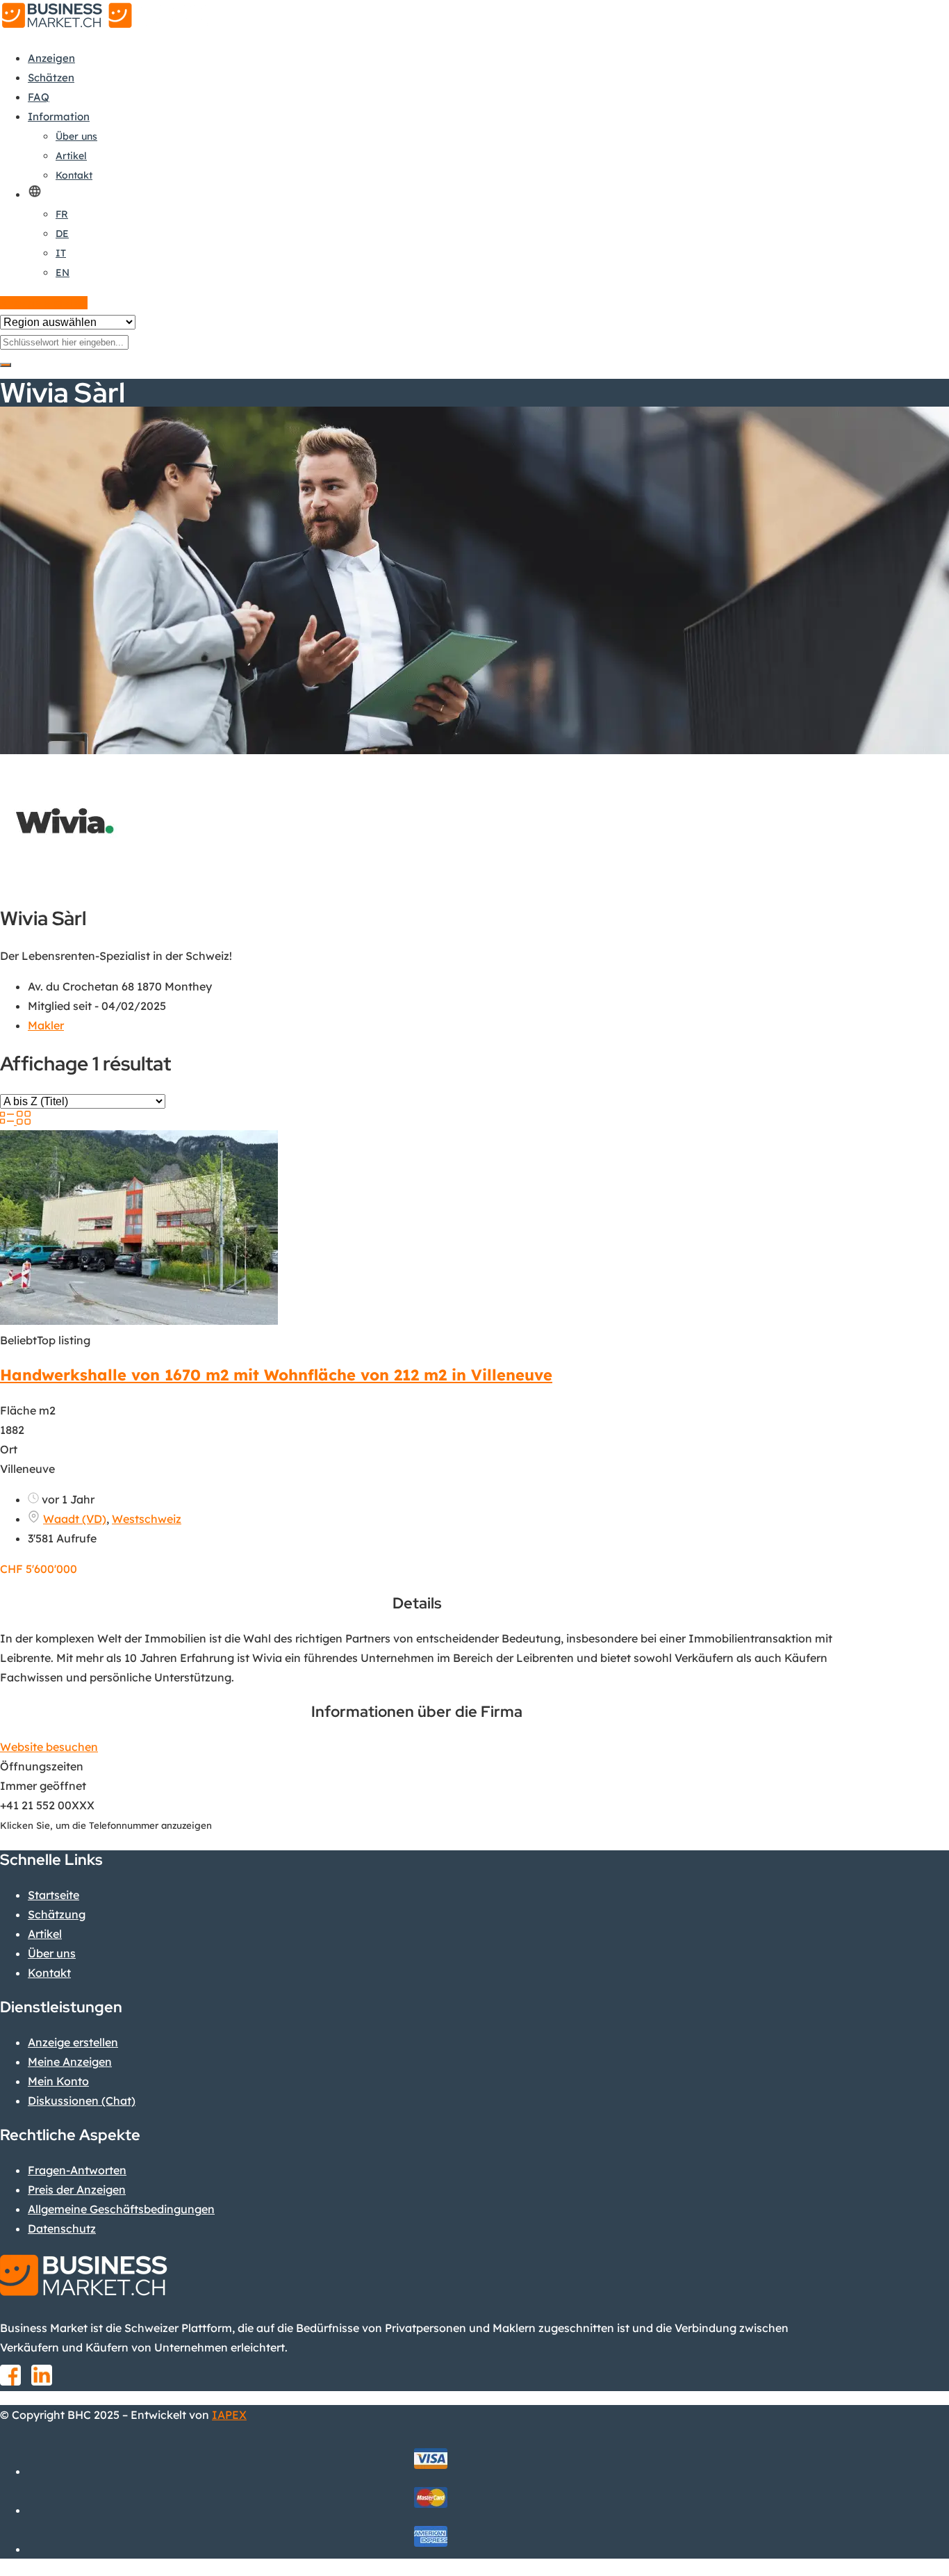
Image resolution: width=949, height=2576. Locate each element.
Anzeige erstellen (44, 303)
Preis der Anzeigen (77, 2190)
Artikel (71, 156)
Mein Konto (58, 2081)
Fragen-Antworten (77, 2170)
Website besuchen (49, 1747)
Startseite (53, 1895)
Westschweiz (147, 1519)
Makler (46, 1025)
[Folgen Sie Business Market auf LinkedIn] (42, 2380)
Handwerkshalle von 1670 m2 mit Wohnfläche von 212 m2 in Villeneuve (276, 1375)
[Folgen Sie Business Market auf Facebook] (10, 2380)
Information (59, 116)
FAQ (39, 97)
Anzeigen (51, 58)
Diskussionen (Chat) (82, 2101)
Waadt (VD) (75, 1519)
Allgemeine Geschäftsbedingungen (121, 2209)
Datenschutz (62, 2228)
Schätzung (57, 1914)
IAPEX (229, 2415)
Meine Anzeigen (70, 2062)
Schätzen (51, 78)
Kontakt (74, 175)
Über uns (76, 136)
